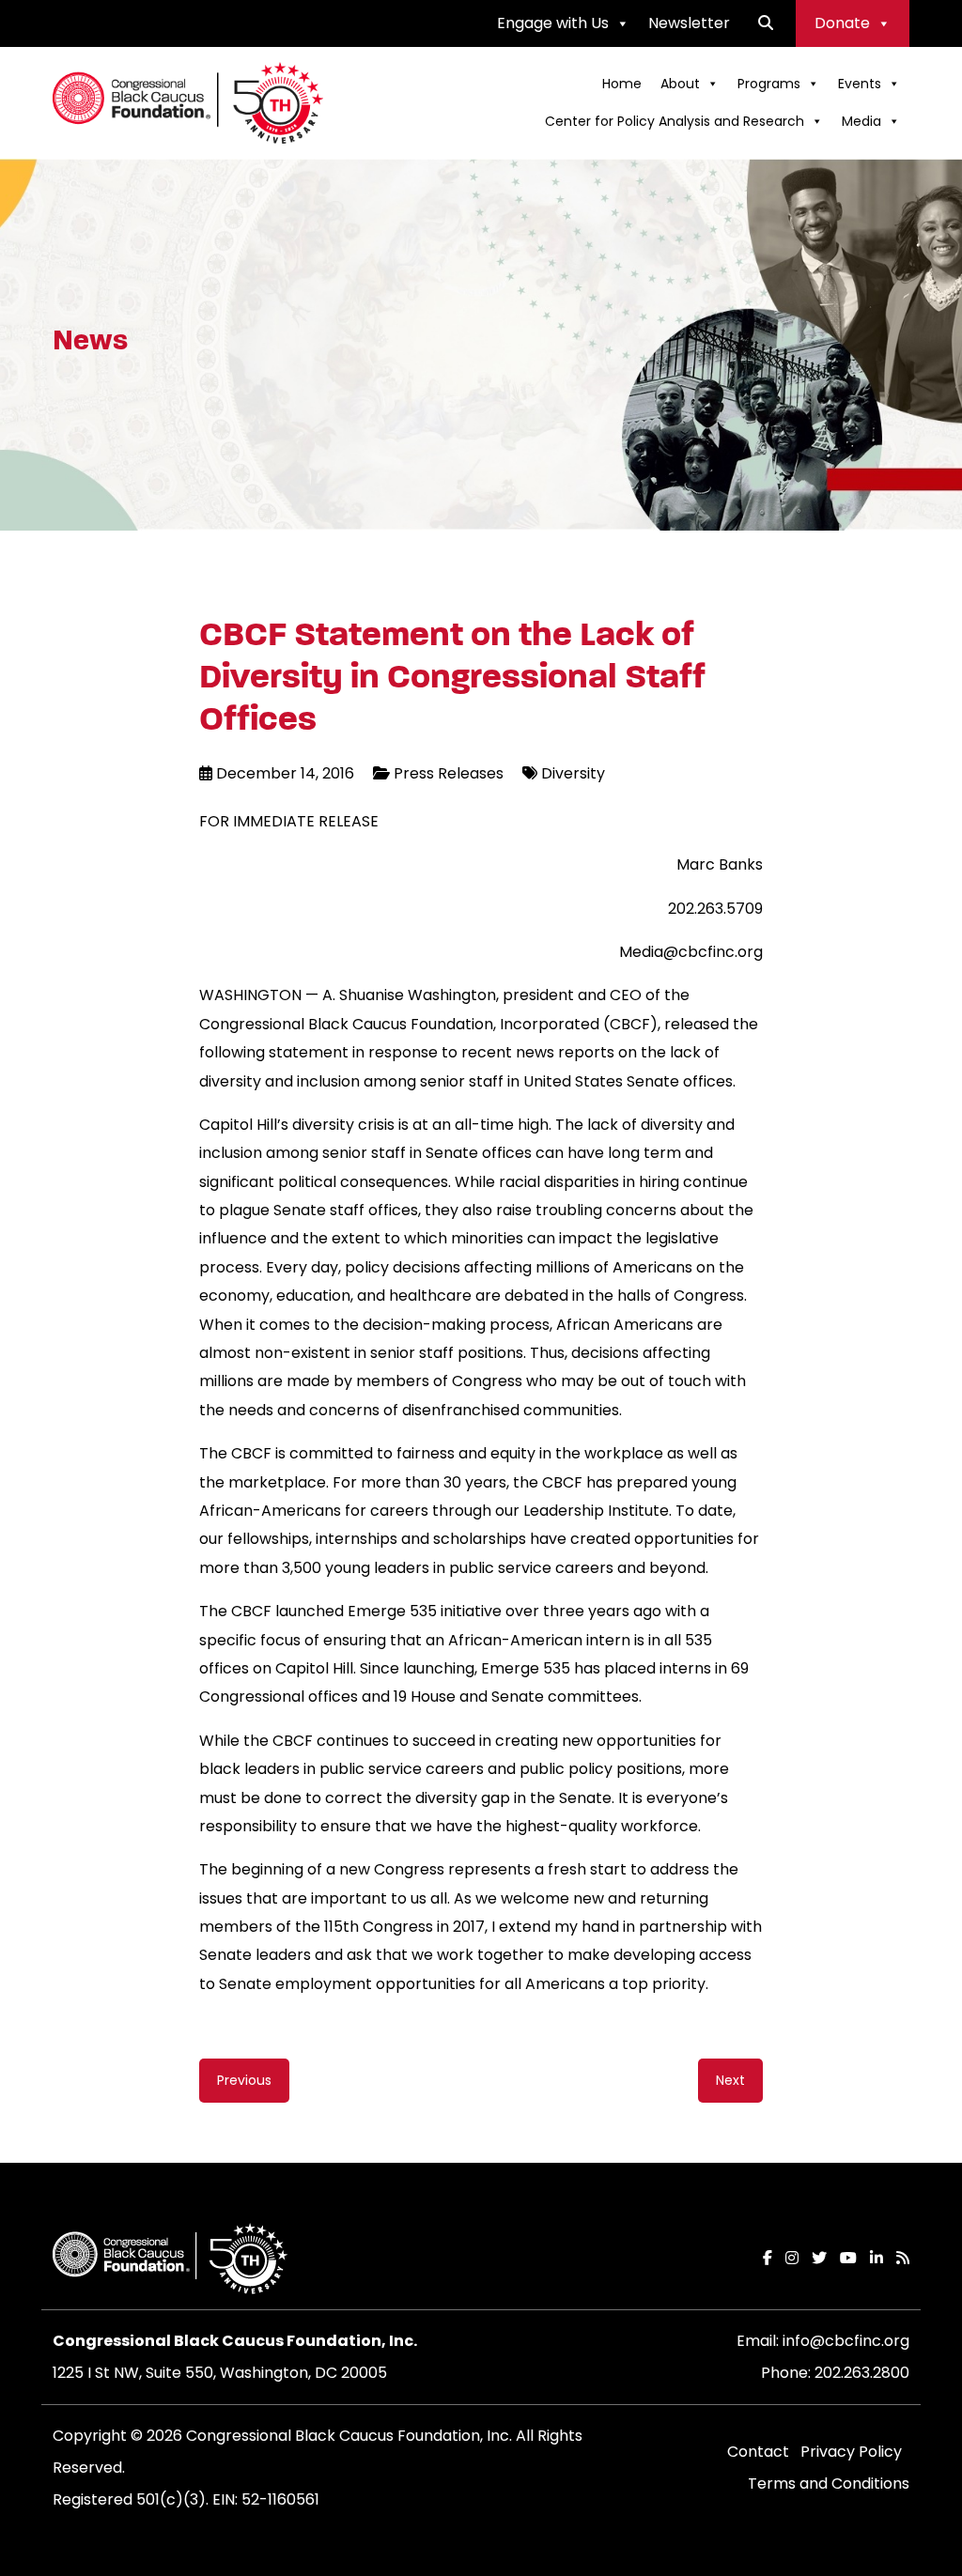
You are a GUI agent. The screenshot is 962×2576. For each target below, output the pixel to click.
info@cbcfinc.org (846, 2341)
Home (622, 84)
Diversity (573, 773)
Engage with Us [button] (553, 23)
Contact (758, 2452)
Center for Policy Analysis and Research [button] (675, 121)
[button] (766, 23)
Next (730, 2080)
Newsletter (689, 23)
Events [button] (860, 84)
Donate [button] (842, 23)
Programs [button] (769, 84)
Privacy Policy (851, 2452)
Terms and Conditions (829, 2483)
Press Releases (449, 773)
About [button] (680, 84)
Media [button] (861, 121)
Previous (244, 2080)
